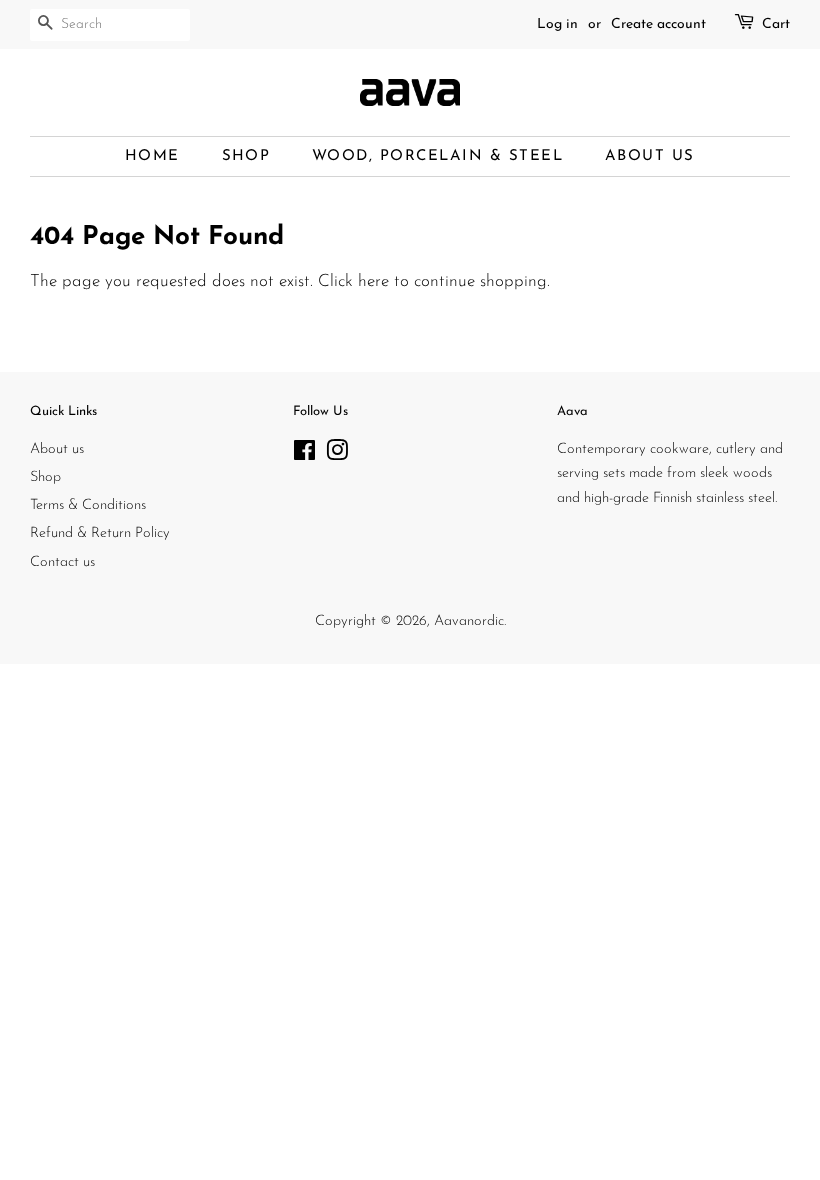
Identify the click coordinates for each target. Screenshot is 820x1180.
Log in (557, 24)
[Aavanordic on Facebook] (304, 455)
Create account (658, 24)
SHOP (246, 156)
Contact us (62, 562)
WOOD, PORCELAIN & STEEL (438, 156)
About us (57, 449)
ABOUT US (650, 156)
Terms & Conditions (88, 505)
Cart (776, 24)
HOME (152, 156)
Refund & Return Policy (100, 533)
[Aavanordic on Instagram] (337, 455)
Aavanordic (469, 621)
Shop (45, 477)
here (373, 281)
